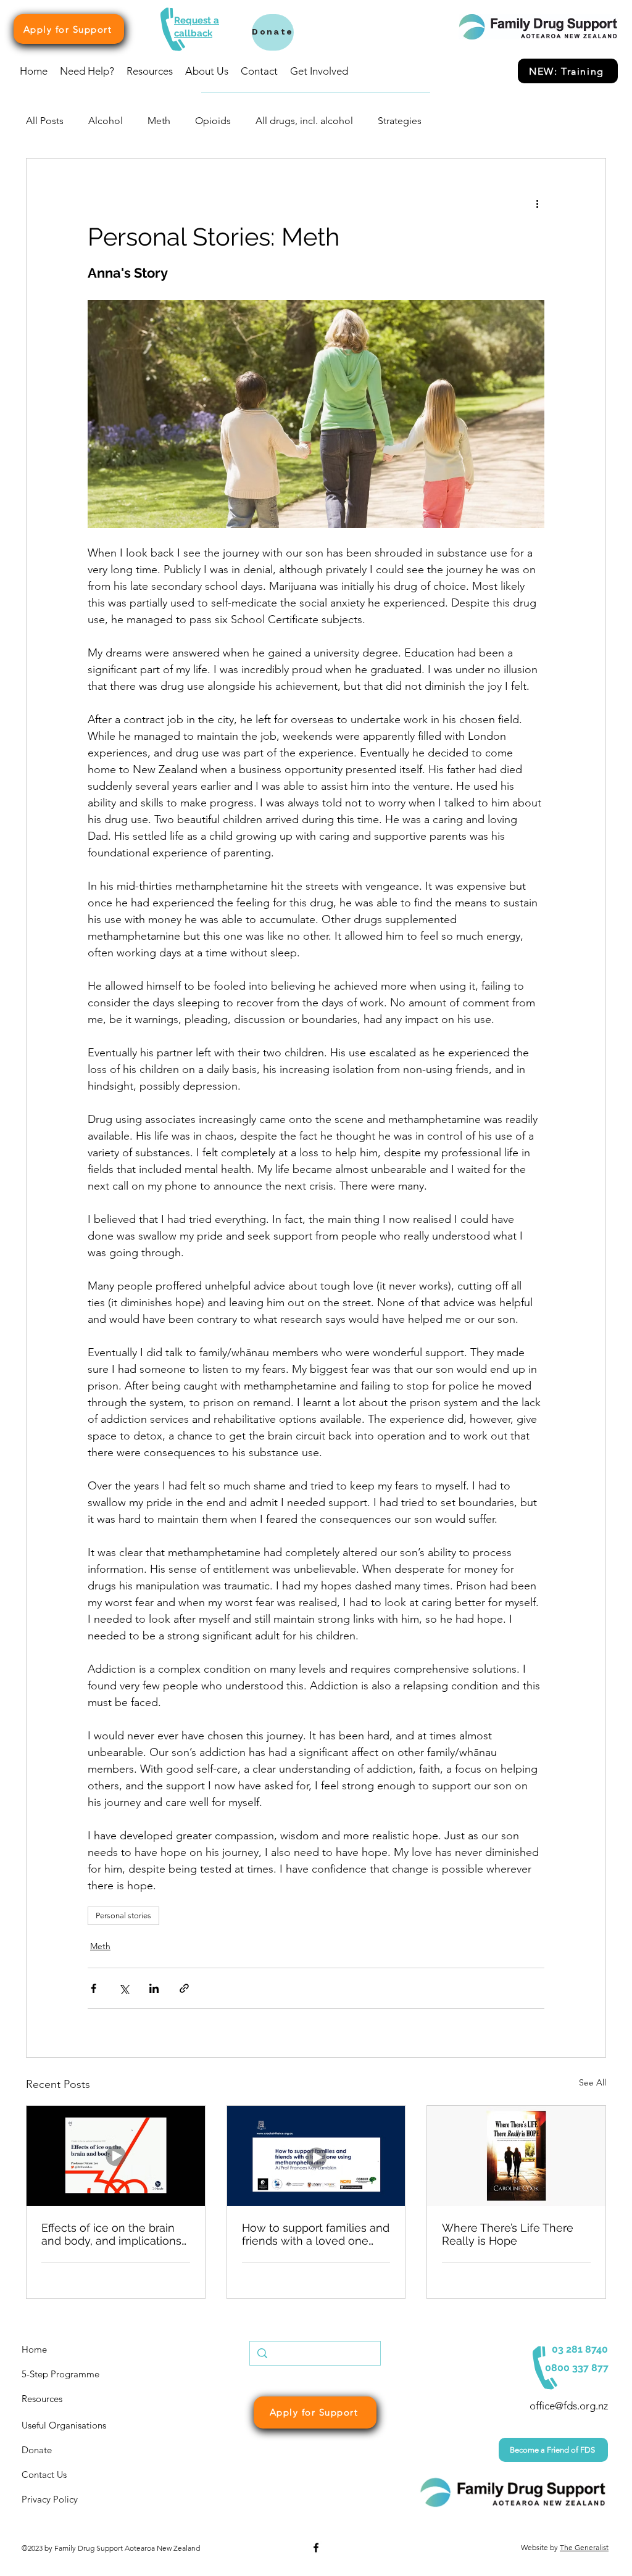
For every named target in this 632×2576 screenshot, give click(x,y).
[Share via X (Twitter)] (124, 1988)
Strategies (400, 121)
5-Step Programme (60, 2374)
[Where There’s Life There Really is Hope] (516, 2156)
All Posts (45, 121)
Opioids (213, 121)
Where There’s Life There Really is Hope (508, 2234)
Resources (42, 2399)
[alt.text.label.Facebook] (316, 2548)
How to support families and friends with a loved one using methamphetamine (316, 2234)
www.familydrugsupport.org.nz (71, 2564)
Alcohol (106, 121)
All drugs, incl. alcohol (304, 121)
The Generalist (584, 2547)
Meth (159, 121)
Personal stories (123, 1915)
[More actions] (537, 203)
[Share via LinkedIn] (154, 1988)
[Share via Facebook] (94, 1988)
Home (34, 2349)
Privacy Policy (50, 2499)
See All (592, 2082)
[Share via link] (184, 1988)
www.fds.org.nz (187, 2564)
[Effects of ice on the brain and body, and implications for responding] (116, 2156)
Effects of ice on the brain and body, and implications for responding (111, 2234)
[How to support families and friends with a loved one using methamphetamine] (316, 2156)
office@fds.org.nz (569, 2406)
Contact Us (44, 2475)
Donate (37, 2450)
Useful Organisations (64, 2425)
